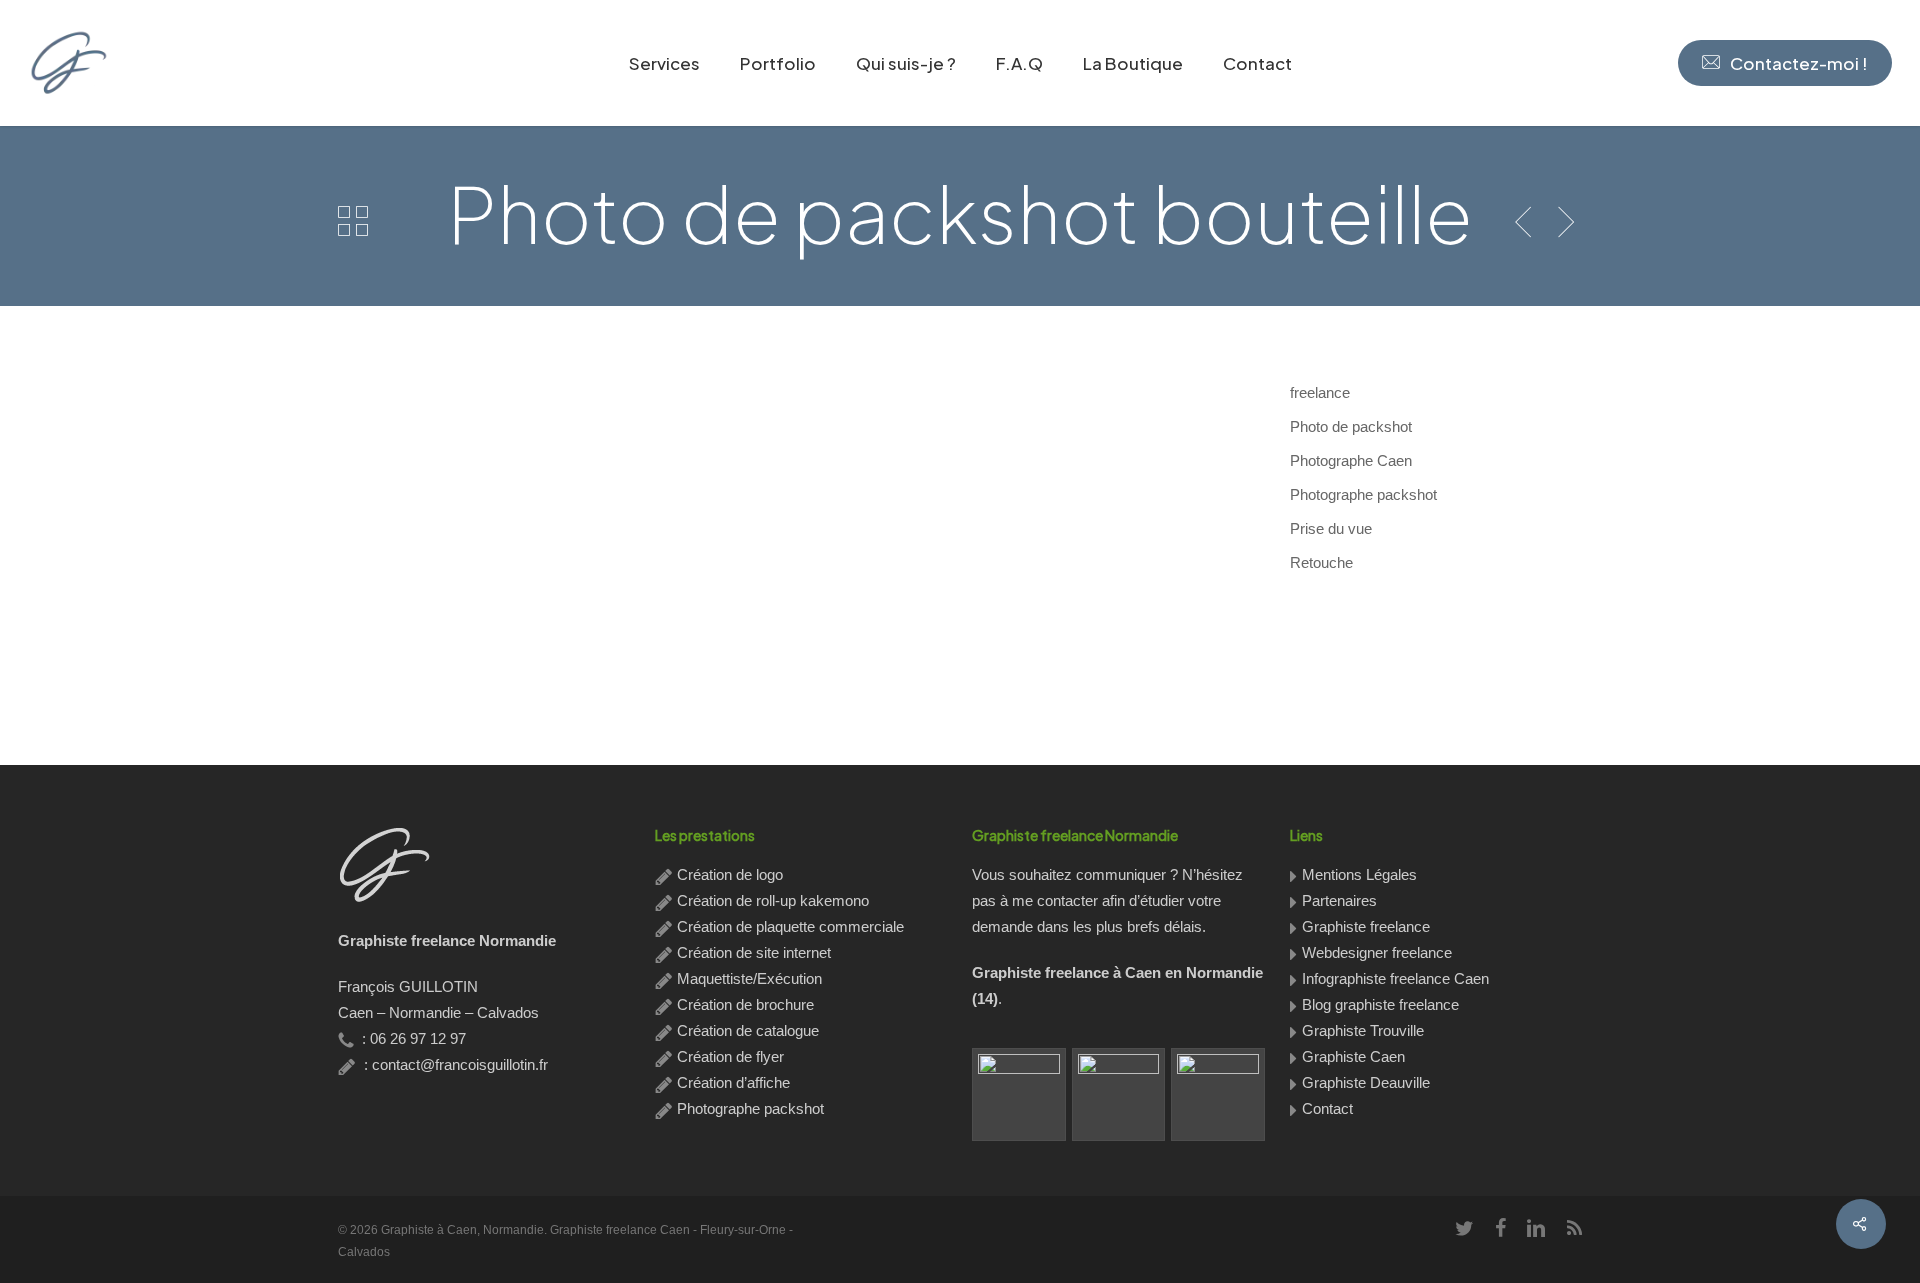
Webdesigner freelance (1377, 952)
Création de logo (730, 874)
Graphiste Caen (1353, 1056)
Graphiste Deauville (1366, 1082)
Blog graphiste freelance (1380, 1004)
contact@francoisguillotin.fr (460, 1064)
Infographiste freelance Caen (1395, 978)
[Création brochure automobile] (1019, 1095)
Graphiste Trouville (1363, 1030)
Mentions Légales (1359, 874)
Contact (1327, 1108)
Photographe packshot (750, 1108)
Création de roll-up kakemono (773, 900)
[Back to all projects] (353, 220)
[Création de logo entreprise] (1119, 1095)
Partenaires (1339, 900)
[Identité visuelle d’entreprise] (1218, 1095)
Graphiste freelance (1366, 926)
